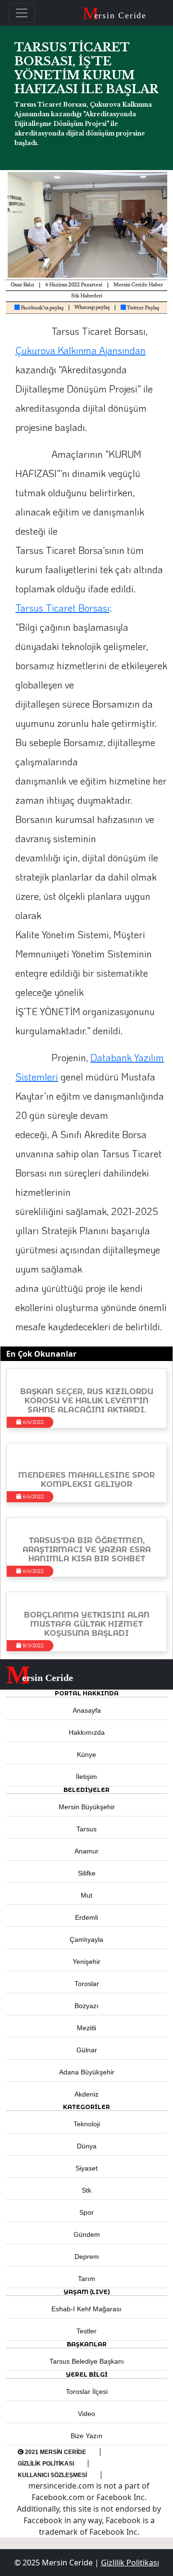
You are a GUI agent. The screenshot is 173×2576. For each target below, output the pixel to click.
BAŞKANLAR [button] (87, 2344)
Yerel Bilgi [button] (87, 2374)
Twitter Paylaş (142, 308)
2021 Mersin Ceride (55, 2452)
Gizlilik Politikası (46, 2464)
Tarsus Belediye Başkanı (87, 2361)
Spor (86, 2212)
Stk (86, 2190)
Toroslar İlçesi (87, 2392)
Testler (86, 2331)
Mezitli (86, 2028)
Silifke (87, 1873)
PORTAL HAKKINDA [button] (87, 1693)
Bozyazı (86, 2006)
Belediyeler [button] (86, 1790)
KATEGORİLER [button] (86, 2107)
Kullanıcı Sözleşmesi (52, 2475)
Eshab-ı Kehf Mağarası (86, 2309)
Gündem (87, 2234)
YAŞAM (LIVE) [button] (87, 2292)
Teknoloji (87, 2124)
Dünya (87, 2146)
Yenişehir (86, 1962)
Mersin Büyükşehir (87, 1807)
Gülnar (87, 2050)
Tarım (86, 2279)
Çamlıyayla (86, 1939)
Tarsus (86, 1829)
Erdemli (86, 1917)
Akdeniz (86, 2094)
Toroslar (87, 1984)
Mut (86, 1895)
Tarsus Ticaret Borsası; (63, 608)
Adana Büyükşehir (87, 2072)
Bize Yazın (86, 2436)
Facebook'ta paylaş (42, 308)
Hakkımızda (87, 1732)
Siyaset (86, 2168)
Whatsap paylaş (92, 308)
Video (86, 2414)
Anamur (86, 1851)
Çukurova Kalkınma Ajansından (80, 350)
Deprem (87, 2257)
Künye (86, 1754)
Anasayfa (87, 1710)
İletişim (86, 1777)
